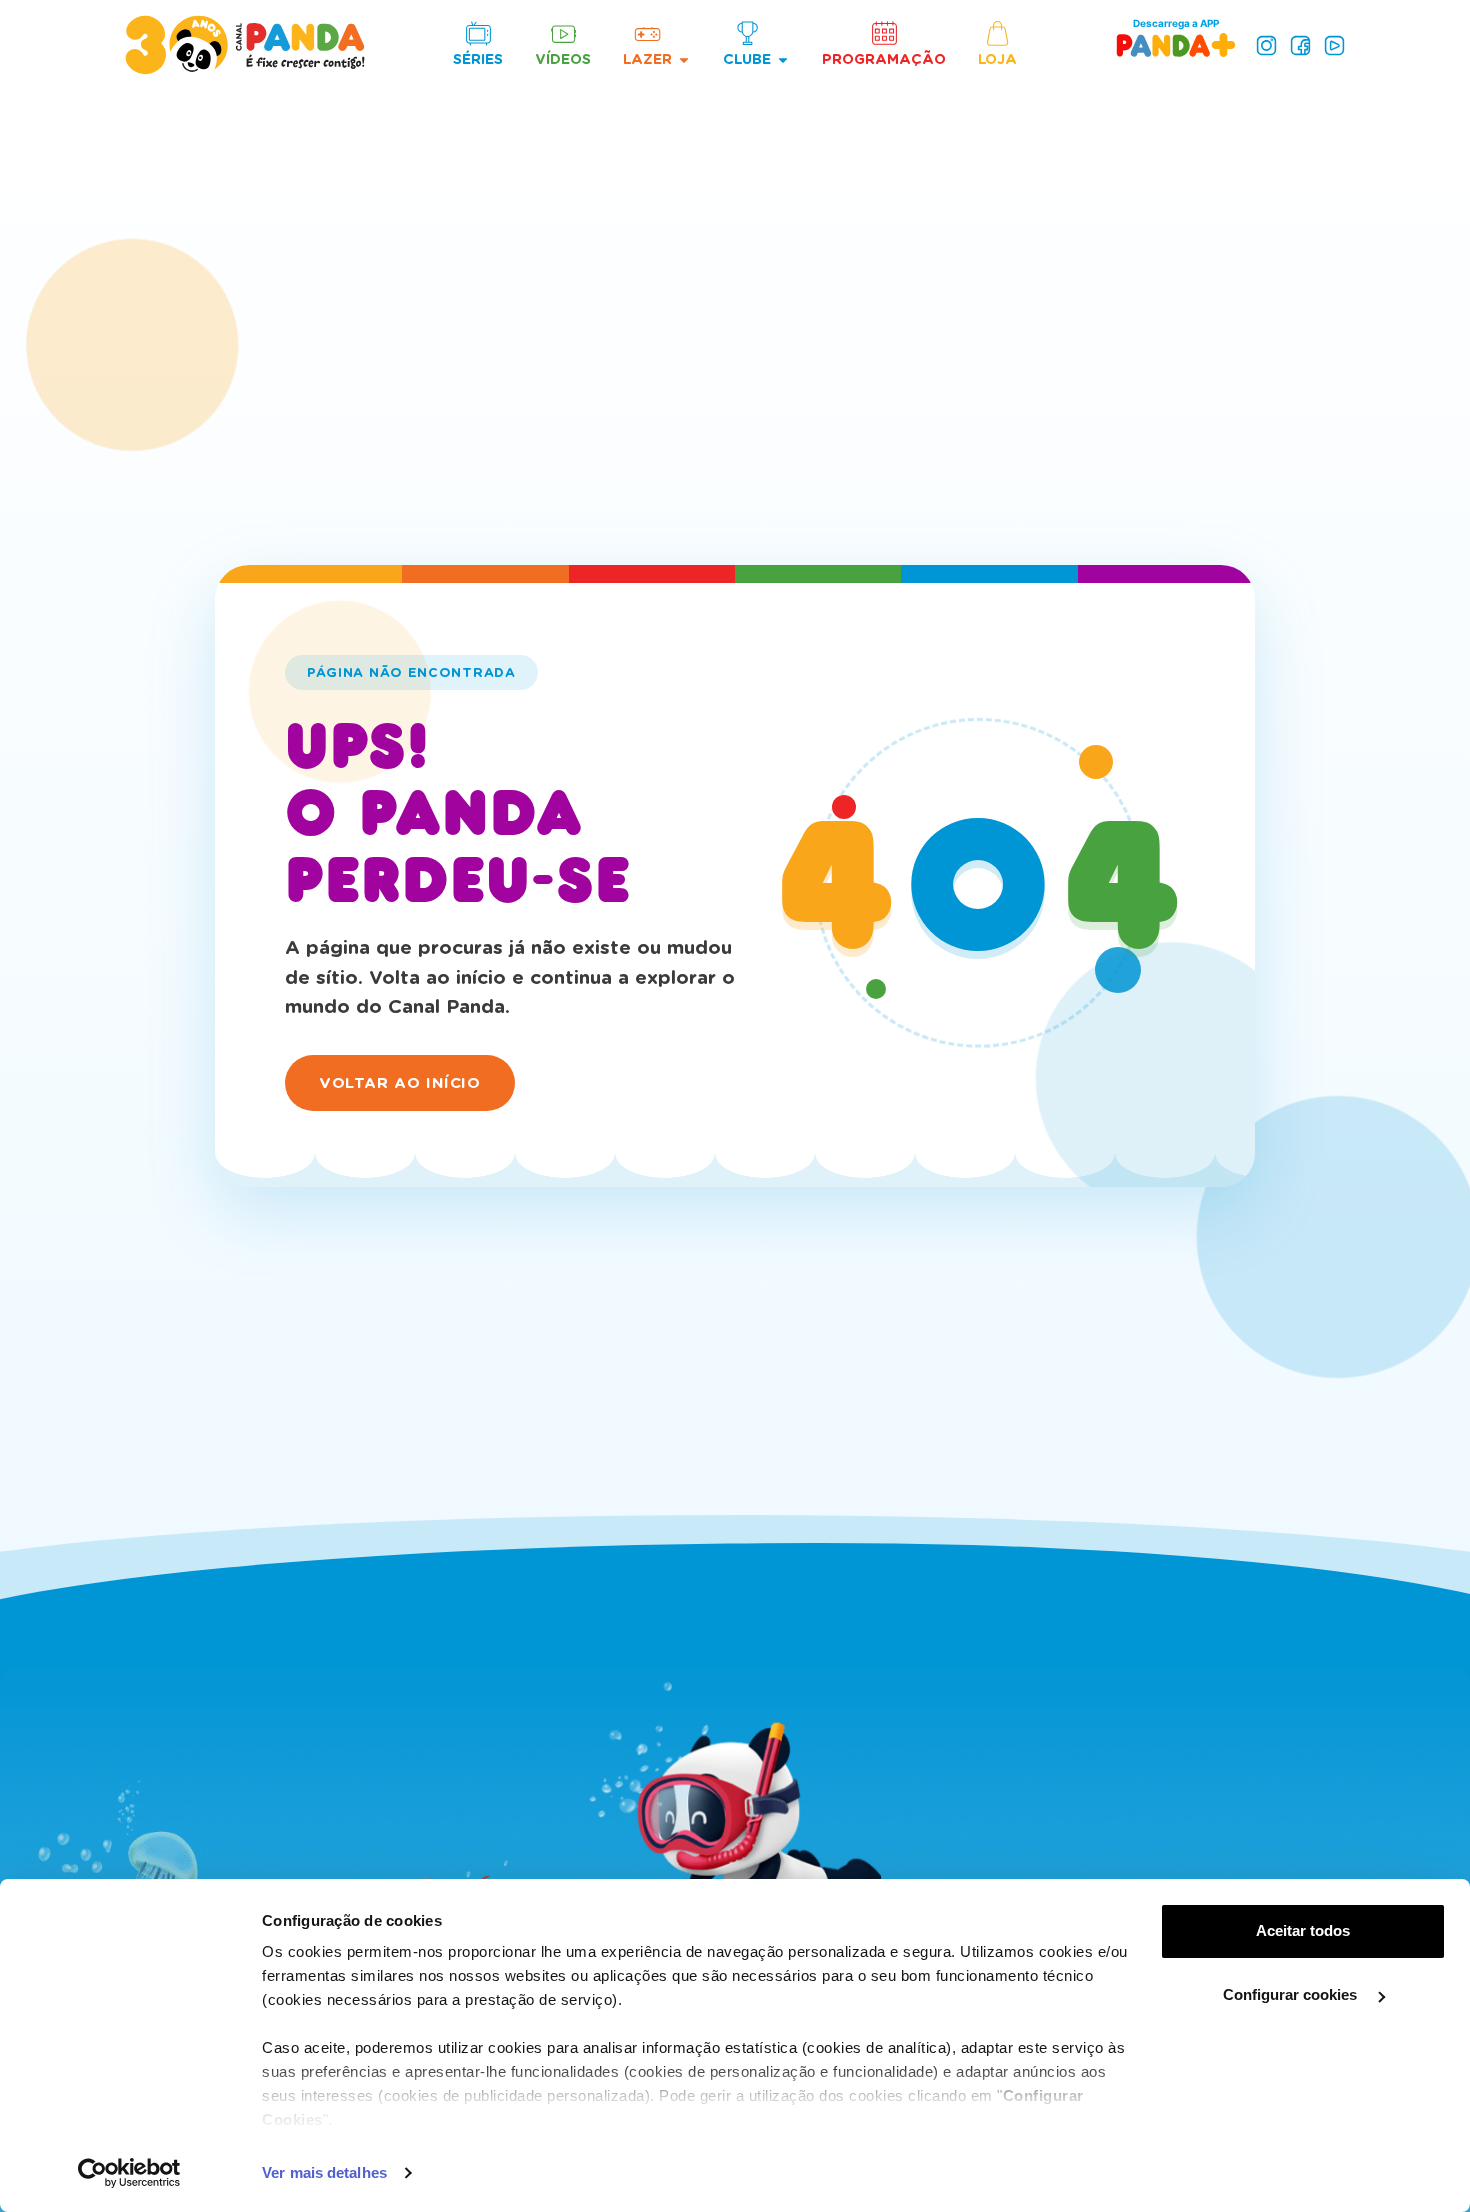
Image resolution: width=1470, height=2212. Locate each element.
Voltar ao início (400, 1083)
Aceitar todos (1303, 1930)
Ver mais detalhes (324, 2172)
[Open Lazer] (684, 59)
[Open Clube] (783, 59)
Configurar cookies (1292, 1994)
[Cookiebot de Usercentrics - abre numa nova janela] (129, 2173)
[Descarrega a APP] (1176, 44)
